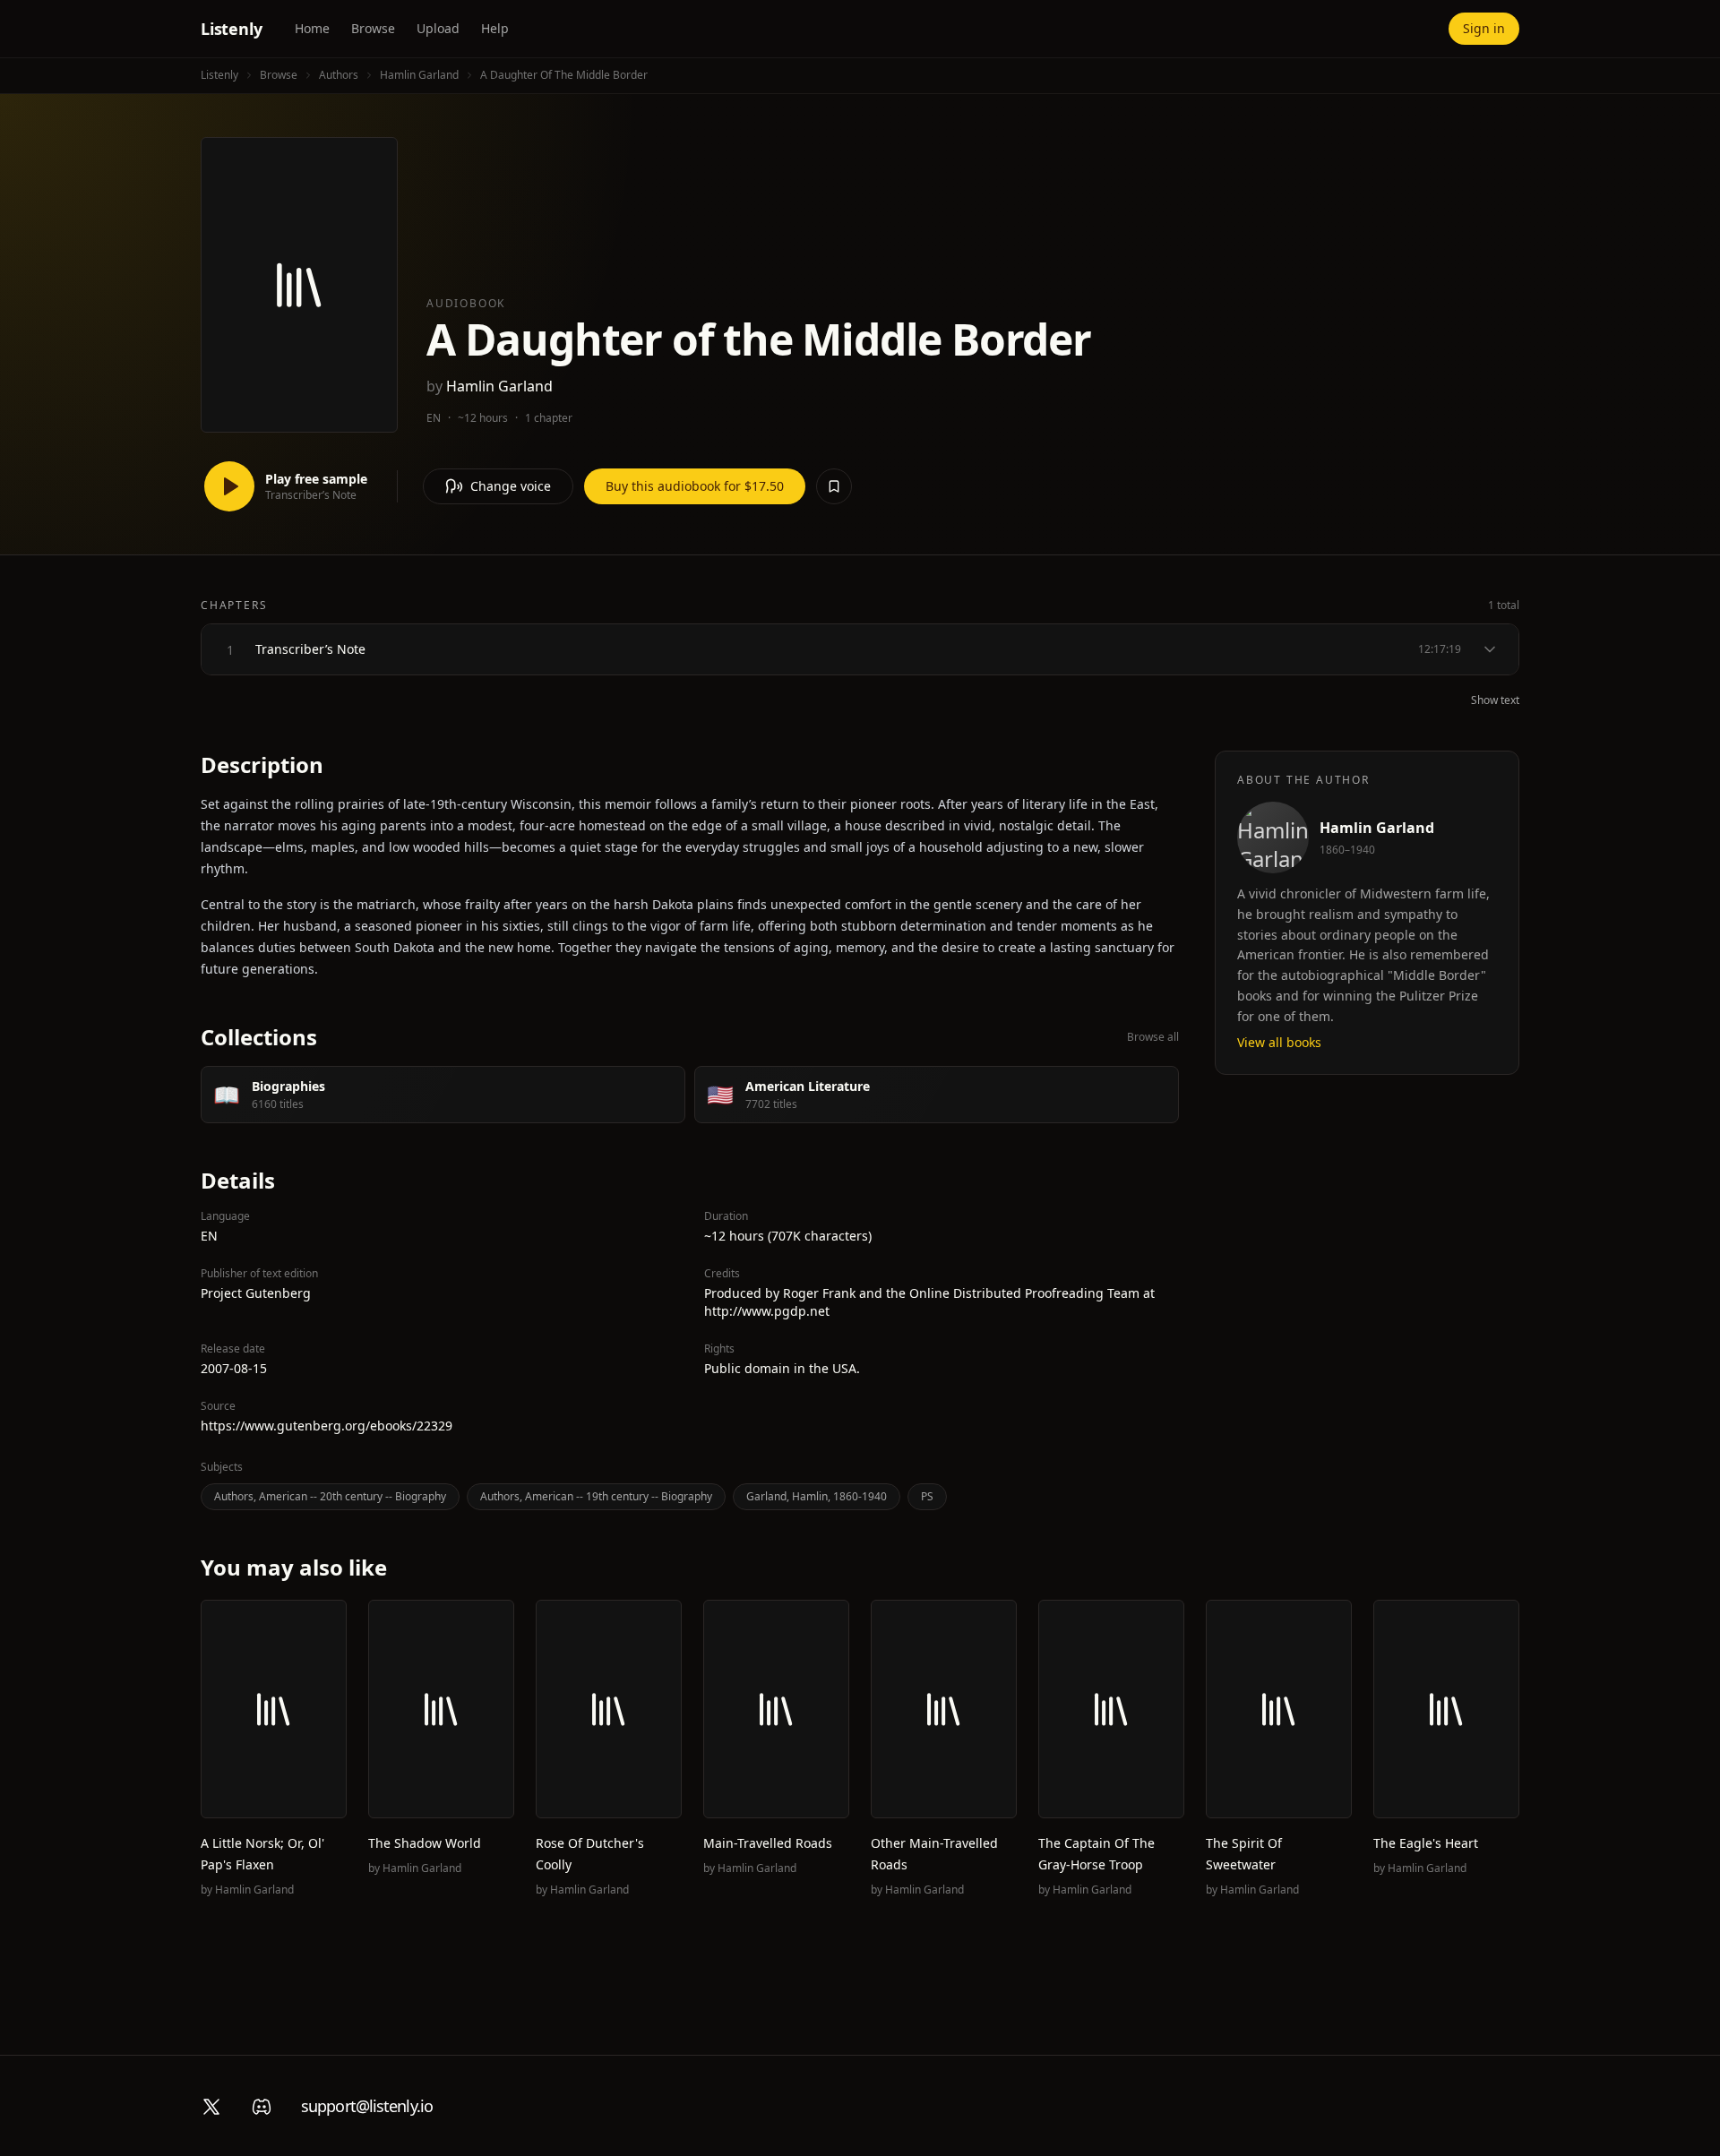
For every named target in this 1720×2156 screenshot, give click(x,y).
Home (312, 28)
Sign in (1484, 28)
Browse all (1153, 1037)
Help (495, 28)
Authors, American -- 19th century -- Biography (596, 1496)
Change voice (511, 486)
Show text (1495, 700)
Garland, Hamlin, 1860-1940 (817, 1496)
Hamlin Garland (419, 75)
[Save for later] (834, 486)
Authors (339, 75)
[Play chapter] (230, 649)
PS (927, 1496)
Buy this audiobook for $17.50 (695, 486)
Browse (373, 28)
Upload (438, 28)
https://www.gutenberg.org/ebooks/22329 (327, 1426)
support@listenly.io (367, 2106)
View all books (1279, 1042)
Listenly (232, 29)
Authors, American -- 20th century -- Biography (330, 1496)
